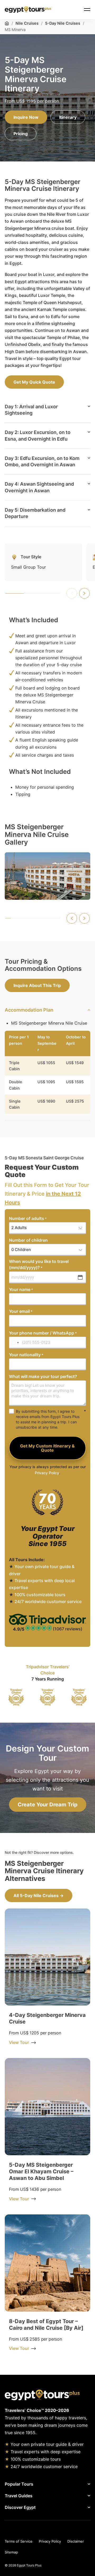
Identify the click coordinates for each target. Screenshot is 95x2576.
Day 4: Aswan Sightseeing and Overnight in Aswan (39, 487)
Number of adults (28, 1218)
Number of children (28, 1240)
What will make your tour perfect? (43, 1376)
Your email (21, 1311)
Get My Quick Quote (34, 382)
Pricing (21, 134)
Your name (21, 1289)
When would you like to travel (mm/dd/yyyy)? (39, 1264)
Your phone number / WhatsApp (43, 1333)
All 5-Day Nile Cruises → (39, 1895)
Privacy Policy (47, 1473)
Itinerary (68, 117)
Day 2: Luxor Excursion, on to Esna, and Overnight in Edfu (38, 435)
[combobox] (15, 1343)
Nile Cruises (27, 23)
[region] (47, 1697)
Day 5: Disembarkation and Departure (35, 513)
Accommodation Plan (29, 1010)
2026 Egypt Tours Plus (25, 2565)
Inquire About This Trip (37, 985)
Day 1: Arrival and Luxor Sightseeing (31, 410)
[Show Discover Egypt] (64, 2507)
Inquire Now (26, 117)
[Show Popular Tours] (63, 2484)
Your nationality (26, 1355)
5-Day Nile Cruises (63, 23)
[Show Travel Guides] (62, 2496)
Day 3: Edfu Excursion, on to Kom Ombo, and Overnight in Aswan (42, 461)
